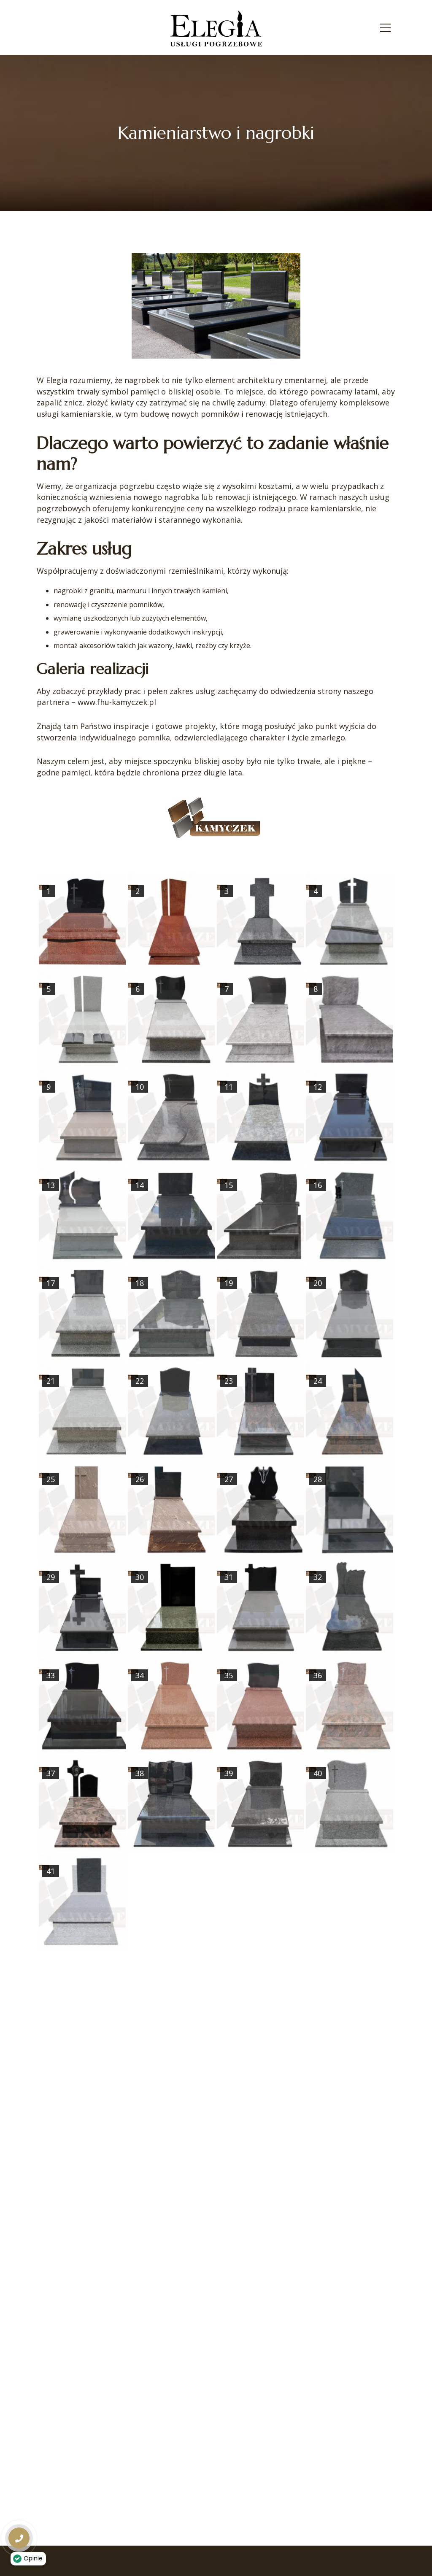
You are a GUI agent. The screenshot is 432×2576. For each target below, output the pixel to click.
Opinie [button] (33, 2558)
